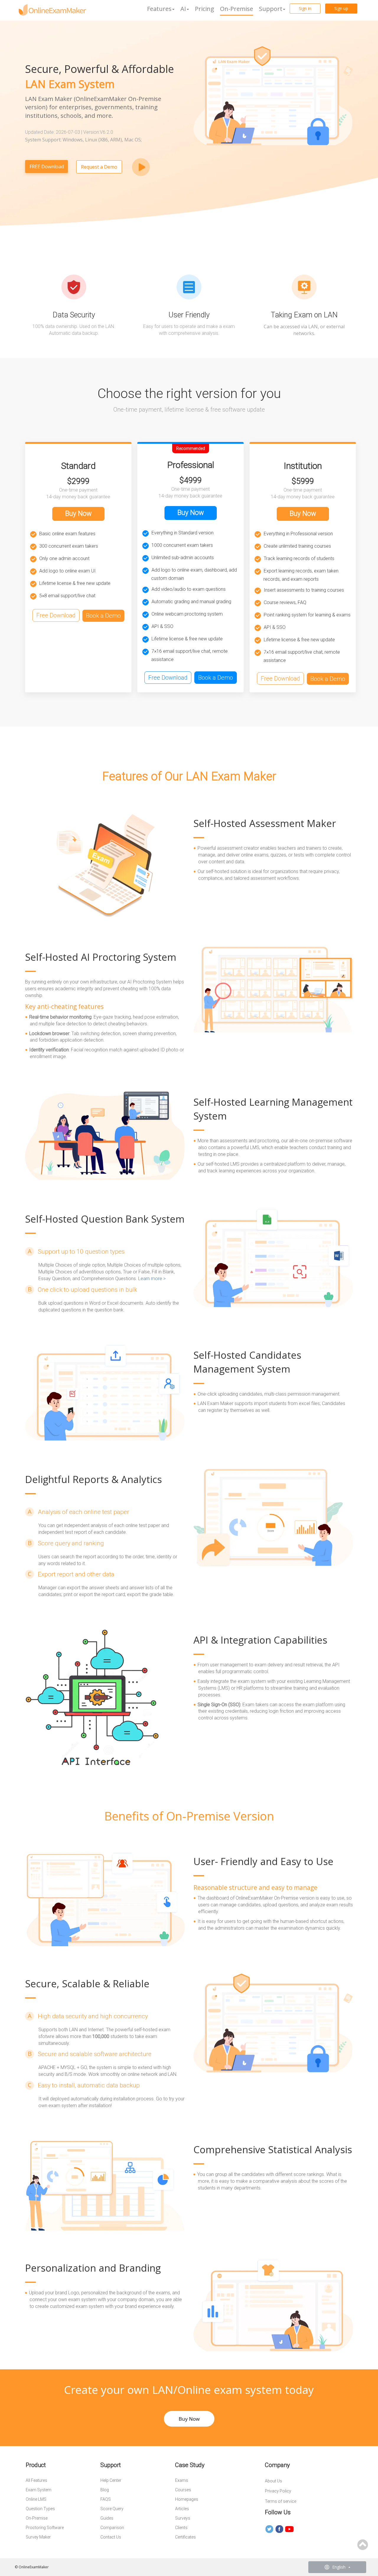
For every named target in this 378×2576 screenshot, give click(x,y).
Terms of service (281, 2501)
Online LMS (36, 2499)
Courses (183, 2490)
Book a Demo (103, 616)
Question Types (40, 2509)
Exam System (39, 2490)
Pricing (205, 9)
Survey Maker (38, 2537)
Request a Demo (99, 167)
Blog (105, 2490)
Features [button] (159, 9)
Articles (182, 2509)
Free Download (56, 615)
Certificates (185, 2537)
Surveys (183, 2518)
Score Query (112, 2509)
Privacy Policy (278, 2491)
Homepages (187, 2499)
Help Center (111, 2480)
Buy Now (78, 514)
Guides (107, 2518)
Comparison (112, 2528)
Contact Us (111, 2537)
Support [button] (271, 9)
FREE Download (47, 167)
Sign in (305, 8)
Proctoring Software (45, 2528)
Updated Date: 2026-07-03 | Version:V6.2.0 (69, 132)
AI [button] (183, 9)
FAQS (106, 2499)
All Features (36, 2480)
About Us (273, 2481)
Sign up (341, 8)
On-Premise (237, 9)
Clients (181, 2528)
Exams (182, 2480)
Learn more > (152, 1279)
